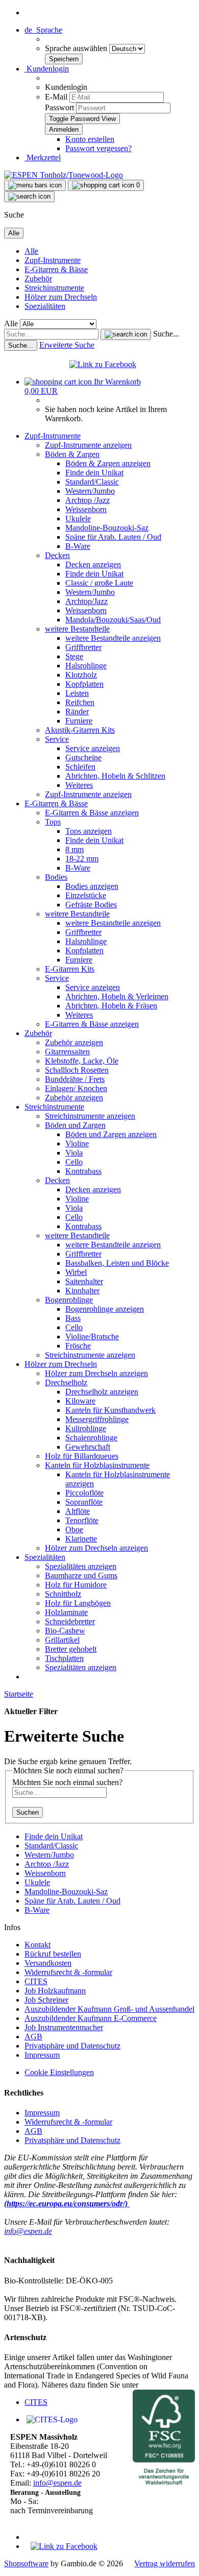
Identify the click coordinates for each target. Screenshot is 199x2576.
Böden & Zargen (72, 454)
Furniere (79, 721)
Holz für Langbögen (78, 1603)
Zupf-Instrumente (53, 260)
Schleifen (80, 767)
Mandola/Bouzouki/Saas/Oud (113, 620)
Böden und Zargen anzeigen (111, 1134)
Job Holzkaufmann (55, 1991)
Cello (74, 1162)
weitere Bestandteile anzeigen (113, 638)
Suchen (28, 1812)
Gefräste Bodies (91, 905)
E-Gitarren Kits (70, 969)
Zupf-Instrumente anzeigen (88, 445)
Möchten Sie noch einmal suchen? (67, 1782)
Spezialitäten (45, 306)
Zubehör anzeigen (74, 1042)
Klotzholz (81, 675)
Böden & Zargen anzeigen (108, 463)
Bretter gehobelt (71, 1649)
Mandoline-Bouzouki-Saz (107, 528)
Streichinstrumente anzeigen (90, 1116)
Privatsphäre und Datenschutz (72, 2046)
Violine (77, 1143)
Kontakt (38, 1945)
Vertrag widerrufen (165, 2563)
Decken (57, 555)
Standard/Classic (92, 482)
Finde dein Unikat (94, 473)
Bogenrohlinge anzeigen (105, 1309)
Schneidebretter (70, 1621)
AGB (33, 2037)
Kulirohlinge (86, 1428)
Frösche (78, 1346)
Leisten (77, 693)
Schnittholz (63, 1594)
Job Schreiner (46, 2000)
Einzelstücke (86, 895)
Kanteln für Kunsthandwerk (110, 1410)
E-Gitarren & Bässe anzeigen (92, 813)
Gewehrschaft (88, 1447)
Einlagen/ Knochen (76, 1088)
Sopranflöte (84, 1502)
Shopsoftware (26, 2563)
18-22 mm (82, 859)
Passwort (59, 107)
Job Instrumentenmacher (64, 2027)
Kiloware (80, 1401)
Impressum (42, 2055)
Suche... (166, 334)
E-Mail (56, 97)
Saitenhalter (84, 1281)
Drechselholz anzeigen (102, 1392)
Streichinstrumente (54, 288)
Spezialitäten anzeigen (81, 1566)
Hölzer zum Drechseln (61, 297)
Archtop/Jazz (86, 601)
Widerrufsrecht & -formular (68, 1972)
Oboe (74, 1530)
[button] (43, 30)
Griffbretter (83, 647)
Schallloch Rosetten (77, 1070)
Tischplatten (64, 1658)
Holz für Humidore (76, 1585)
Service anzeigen (93, 748)
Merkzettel (43, 158)
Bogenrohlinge (69, 1300)
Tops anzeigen (89, 831)
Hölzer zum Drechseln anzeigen (96, 1373)
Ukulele (78, 519)
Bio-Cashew (65, 1631)
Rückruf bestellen (53, 1954)
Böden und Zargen (75, 1125)
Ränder (77, 712)
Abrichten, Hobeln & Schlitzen (115, 776)
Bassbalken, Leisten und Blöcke (117, 1263)
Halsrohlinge (86, 666)
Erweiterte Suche (67, 345)
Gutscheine (83, 757)
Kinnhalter (82, 1291)
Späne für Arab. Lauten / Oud (113, 537)
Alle (31, 251)
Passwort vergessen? (98, 148)
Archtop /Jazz (88, 500)
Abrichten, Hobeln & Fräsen (111, 1006)
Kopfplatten (84, 684)
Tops (53, 822)
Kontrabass (83, 1171)
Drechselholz (66, 1382)
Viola (74, 1153)
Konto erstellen (90, 139)
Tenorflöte (82, 1520)
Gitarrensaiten (67, 1052)
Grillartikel (62, 1640)
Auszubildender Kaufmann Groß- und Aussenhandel (109, 2009)
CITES (36, 1981)
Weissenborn (86, 509)
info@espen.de (28, 2231)
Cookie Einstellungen (59, 2072)
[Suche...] (126, 334)
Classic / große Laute (99, 583)
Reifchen (80, 702)
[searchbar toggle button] (29, 197)
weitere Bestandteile (77, 629)
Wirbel (76, 1272)
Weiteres (79, 785)
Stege (74, 656)
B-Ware (78, 546)
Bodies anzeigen (92, 886)
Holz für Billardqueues (82, 1456)
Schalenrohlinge (91, 1438)
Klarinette (81, 1539)
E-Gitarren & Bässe (56, 269)
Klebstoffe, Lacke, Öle (82, 1061)
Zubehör (38, 279)
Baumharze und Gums (81, 1575)
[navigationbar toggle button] (35, 185)
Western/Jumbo (90, 491)
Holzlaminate (66, 1612)
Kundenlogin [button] (47, 69)
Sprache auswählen (77, 48)
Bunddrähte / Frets (75, 1079)
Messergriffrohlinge (97, 1419)
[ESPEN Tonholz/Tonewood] (64, 175)
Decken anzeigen (93, 564)
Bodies (56, 877)
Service (57, 739)
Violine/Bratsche (92, 1337)
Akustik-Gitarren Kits (80, 730)
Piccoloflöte (84, 1493)
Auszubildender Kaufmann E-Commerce (91, 2018)
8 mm (74, 849)
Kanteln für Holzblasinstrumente (97, 1465)
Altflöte (78, 1511)
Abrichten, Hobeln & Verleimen (117, 996)
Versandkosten (48, 1963)
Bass (73, 1318)
